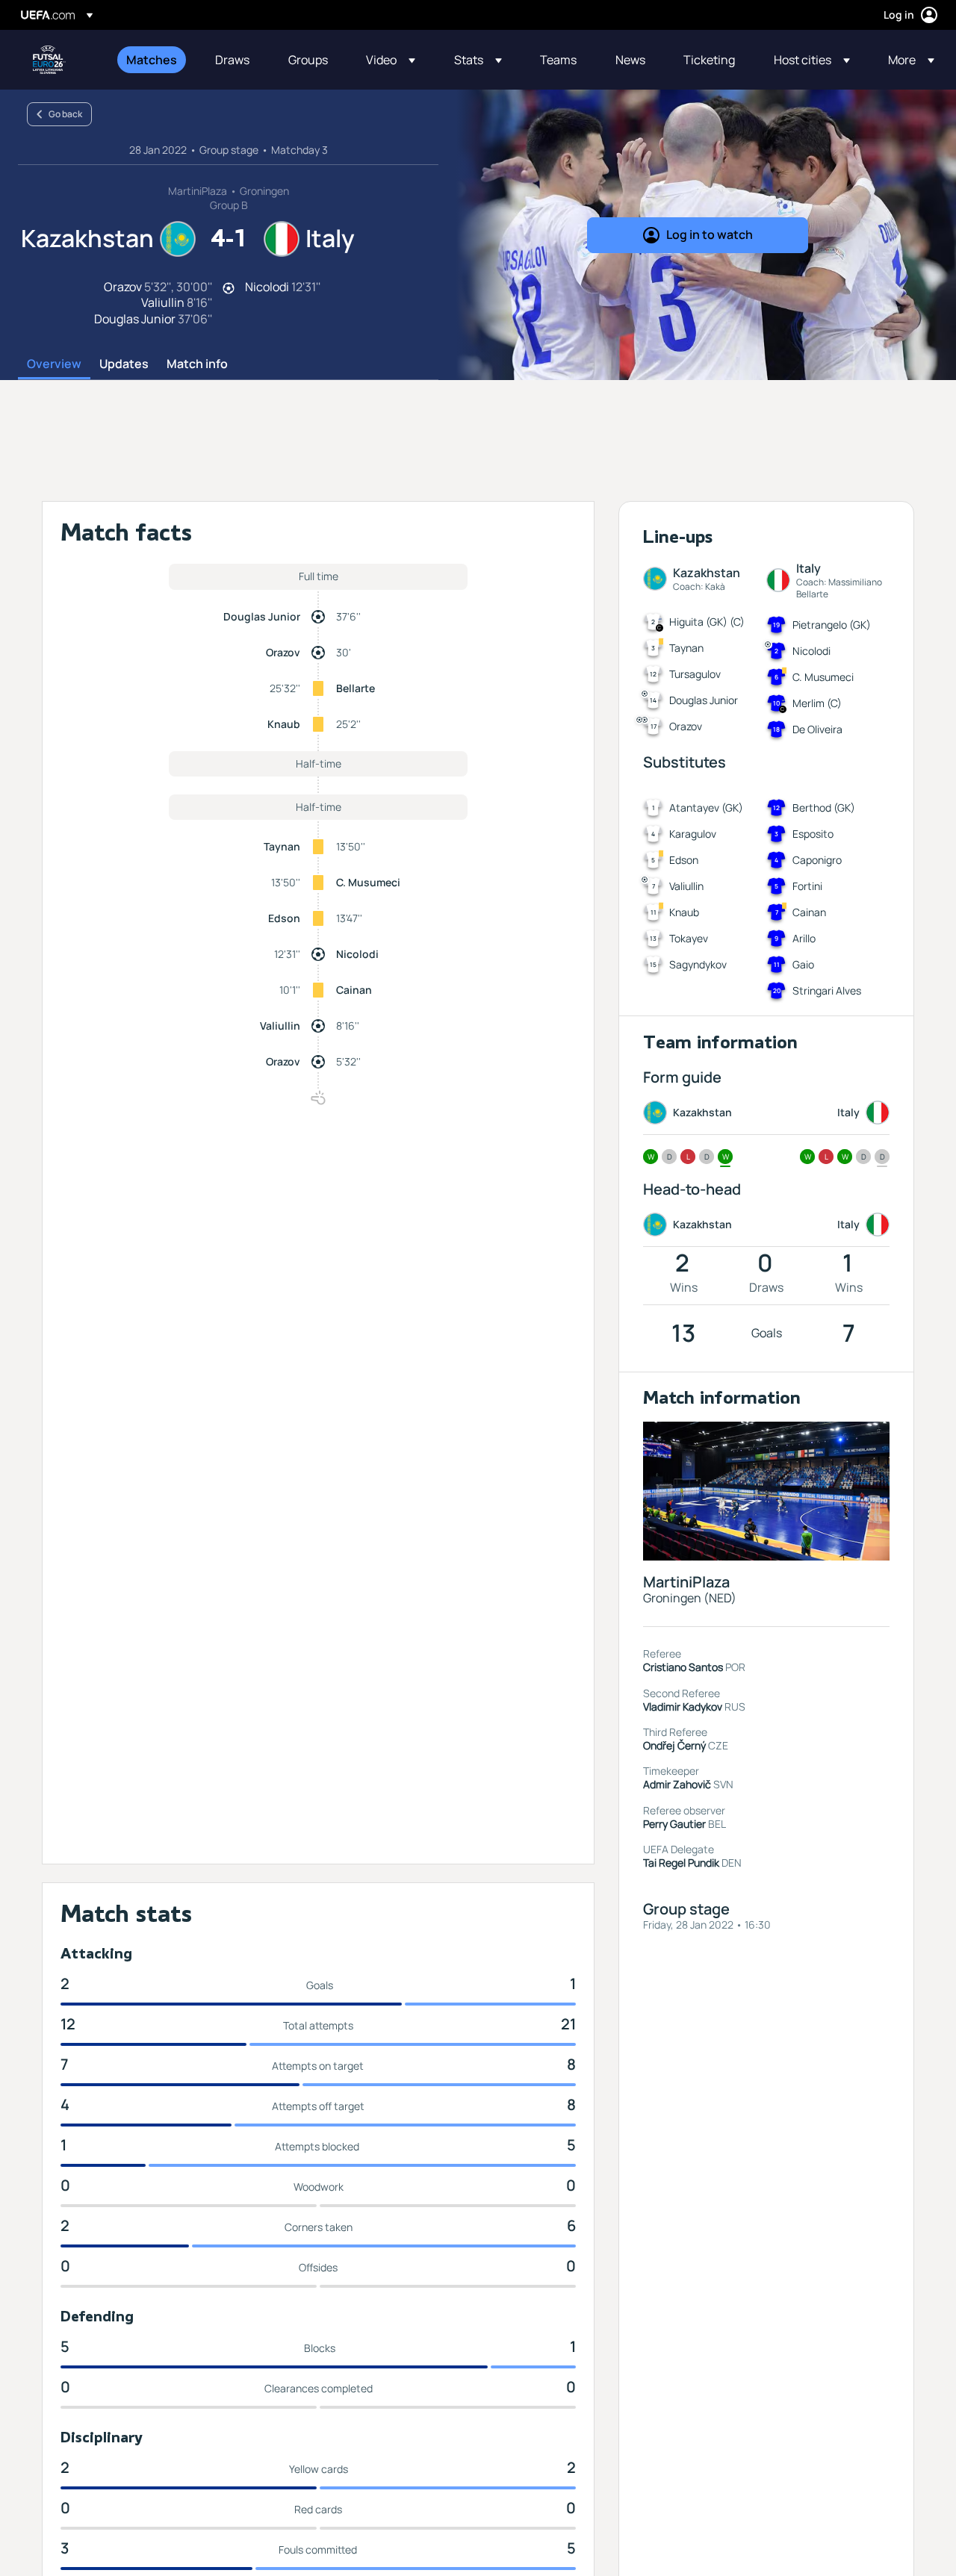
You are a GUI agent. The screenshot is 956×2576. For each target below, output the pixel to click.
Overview (54, 364)
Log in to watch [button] (710, 234)
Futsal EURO (49, 60)
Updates (124, 364)
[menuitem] (152, 60)
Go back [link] (65, 114)
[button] (391, 60)
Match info (197, 364)
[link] (152, 60)
